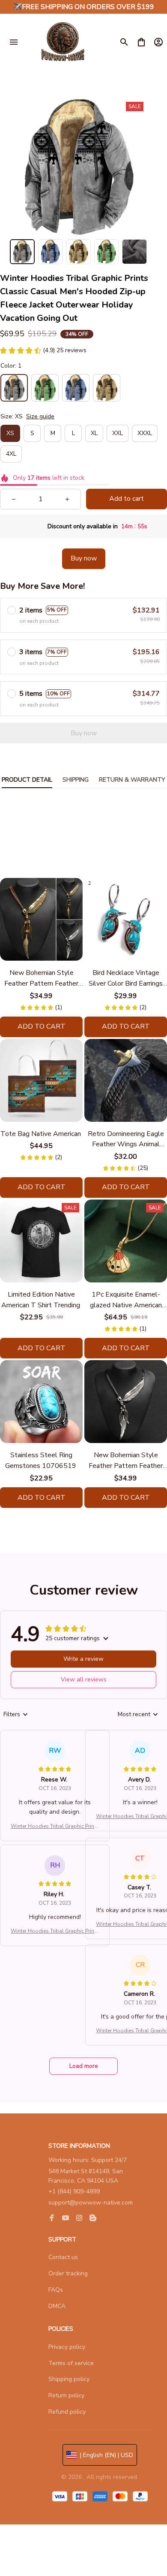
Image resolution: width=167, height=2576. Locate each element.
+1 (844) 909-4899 (74, 2191)
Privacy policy (67, 2347)
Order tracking (68, 2273)
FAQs (56, 2290)
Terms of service (71, 2363)
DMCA (57, 2306)
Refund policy (67, 2412)
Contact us (63, 2257)
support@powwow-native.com (91, 2203)
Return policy (66, 2395)
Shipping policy (69, 2379)
